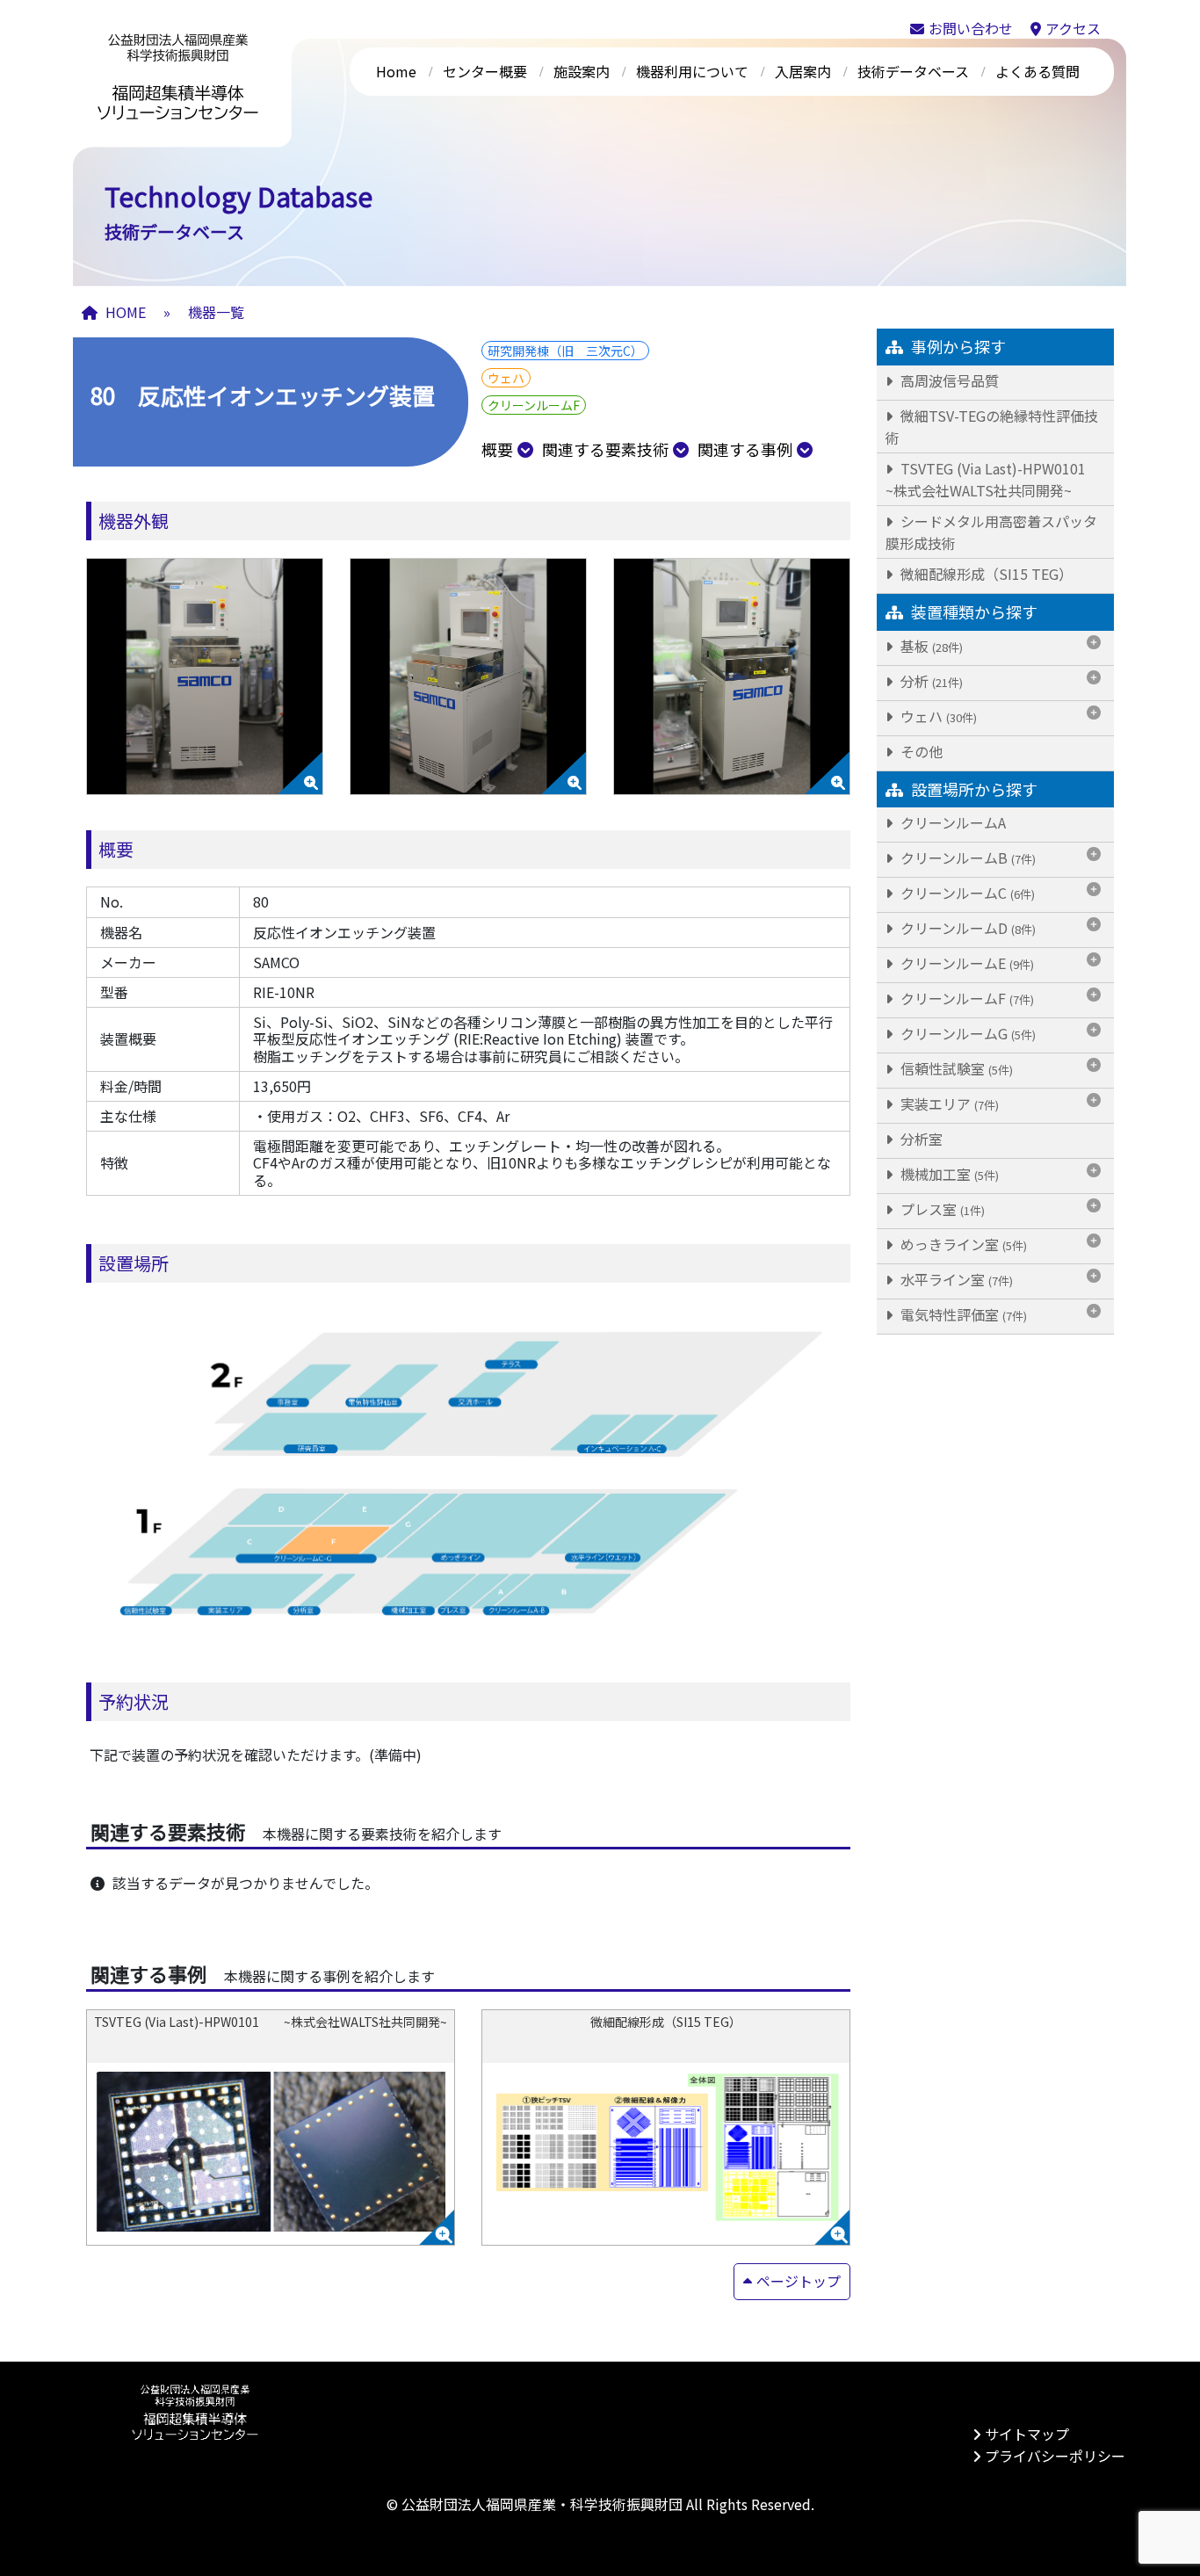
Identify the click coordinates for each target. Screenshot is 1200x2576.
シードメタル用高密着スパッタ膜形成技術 (991, 531)
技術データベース (913, 71)
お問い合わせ (971, 28)
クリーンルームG (966, 1032)
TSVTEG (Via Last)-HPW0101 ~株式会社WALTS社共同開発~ (1000, 478)
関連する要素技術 (605, 449)
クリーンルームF (965, 997)
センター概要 (485, 71)
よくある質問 (1037, 71)
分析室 (920, 1138)
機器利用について (692, 71)
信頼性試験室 (955, 1067)
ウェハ (937, 715)
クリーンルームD (966, 927)
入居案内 (803, 71)
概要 (497, 449)
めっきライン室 (962, 1243)
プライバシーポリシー (1055, 2456)
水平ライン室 (955, 1278)
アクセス (1073, 28)
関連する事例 (745, 449)
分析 (930, 680)
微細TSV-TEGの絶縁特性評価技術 (992, 426)
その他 (920, 750)
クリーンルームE (965, 962)
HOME (126, 312)
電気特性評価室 (962, 1313)
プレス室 (941, 1208)
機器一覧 (216, 312)
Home (396, 71)
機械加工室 (948, 1173)
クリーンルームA (951, 821)
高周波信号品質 (948, 380)
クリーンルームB (966, 857)
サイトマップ (1027, 2434)
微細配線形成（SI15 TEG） (985, 573)
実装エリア (948, 1103)
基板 (930, 645)
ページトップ (799, 2281)
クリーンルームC (966, 892)
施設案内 (582, 71)
